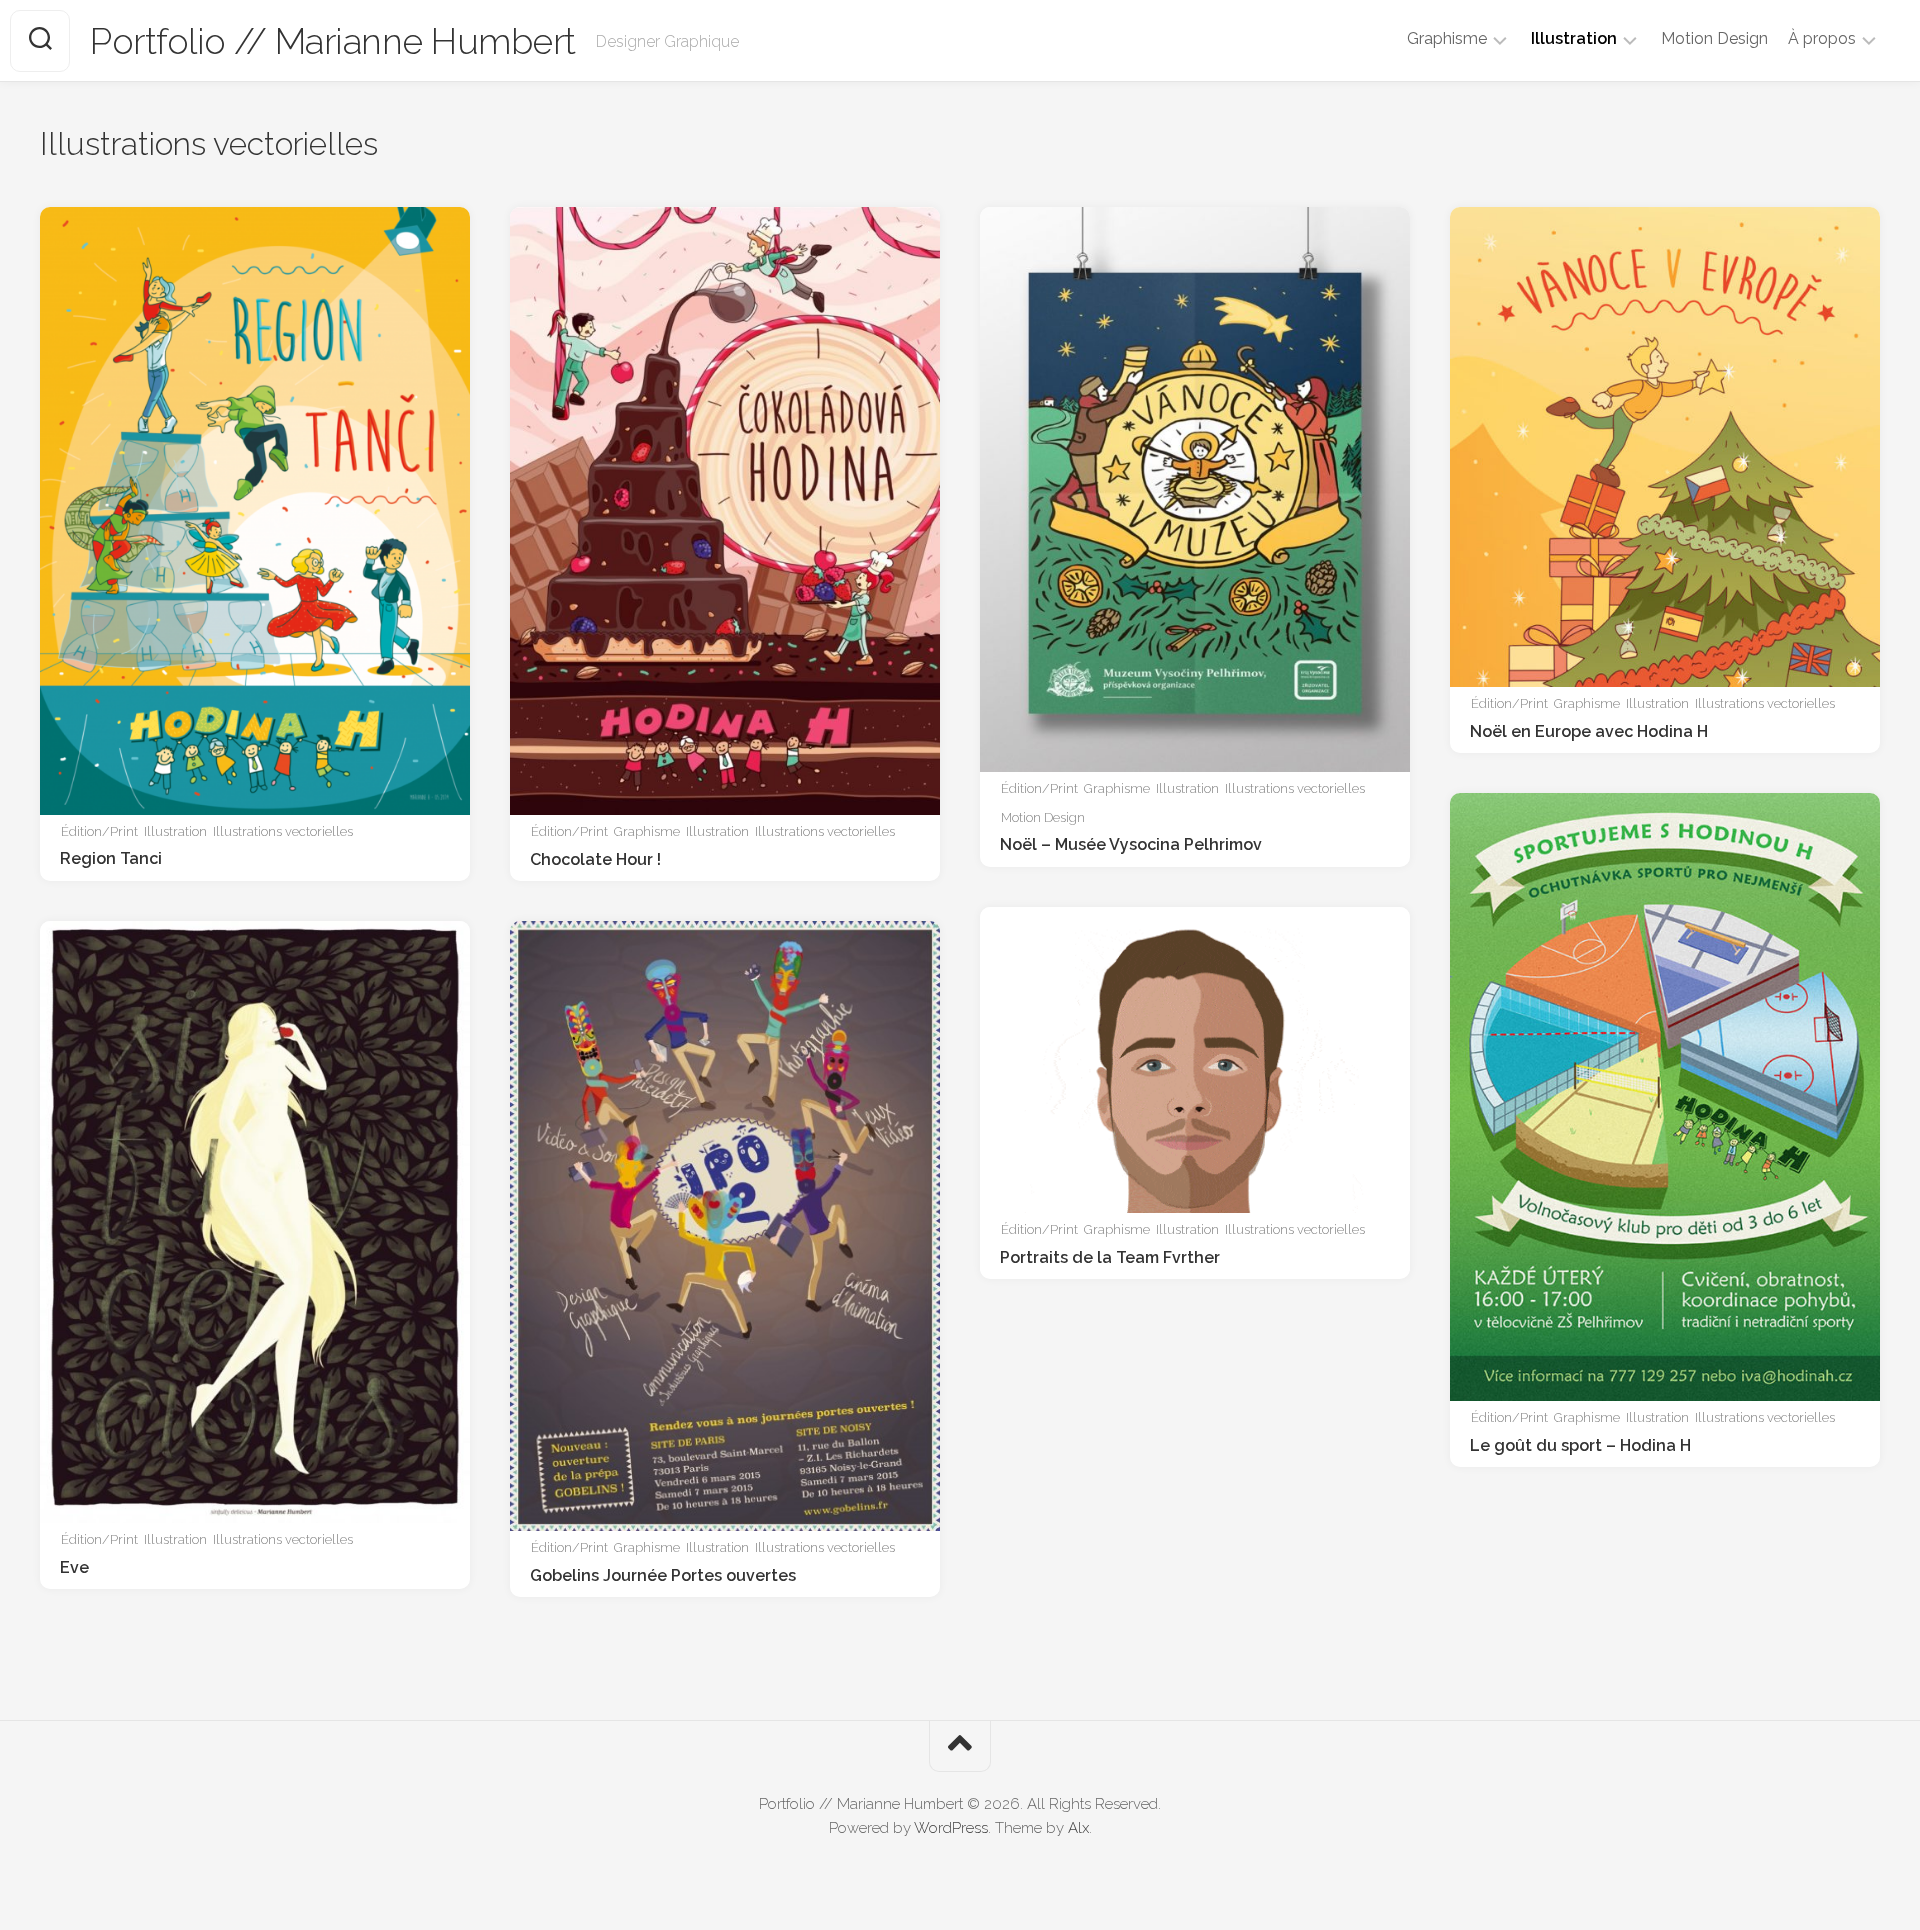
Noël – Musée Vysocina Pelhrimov (1131, 844)
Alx (1078, 1828)
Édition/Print (99, 831)
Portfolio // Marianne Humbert (333, 41)
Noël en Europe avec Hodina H (1589, 731)
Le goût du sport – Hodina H (1580, 1445)
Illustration (1574, 38)
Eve (74, 1567)
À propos (1822, 38)
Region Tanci (111, 858)
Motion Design (1714, 38)
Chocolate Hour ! (595, 859)
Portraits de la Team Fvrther (1110, 1257)
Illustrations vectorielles (283, 831)
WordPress (951, 1828)
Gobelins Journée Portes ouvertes (663, 1575)
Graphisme (1447, 38)
